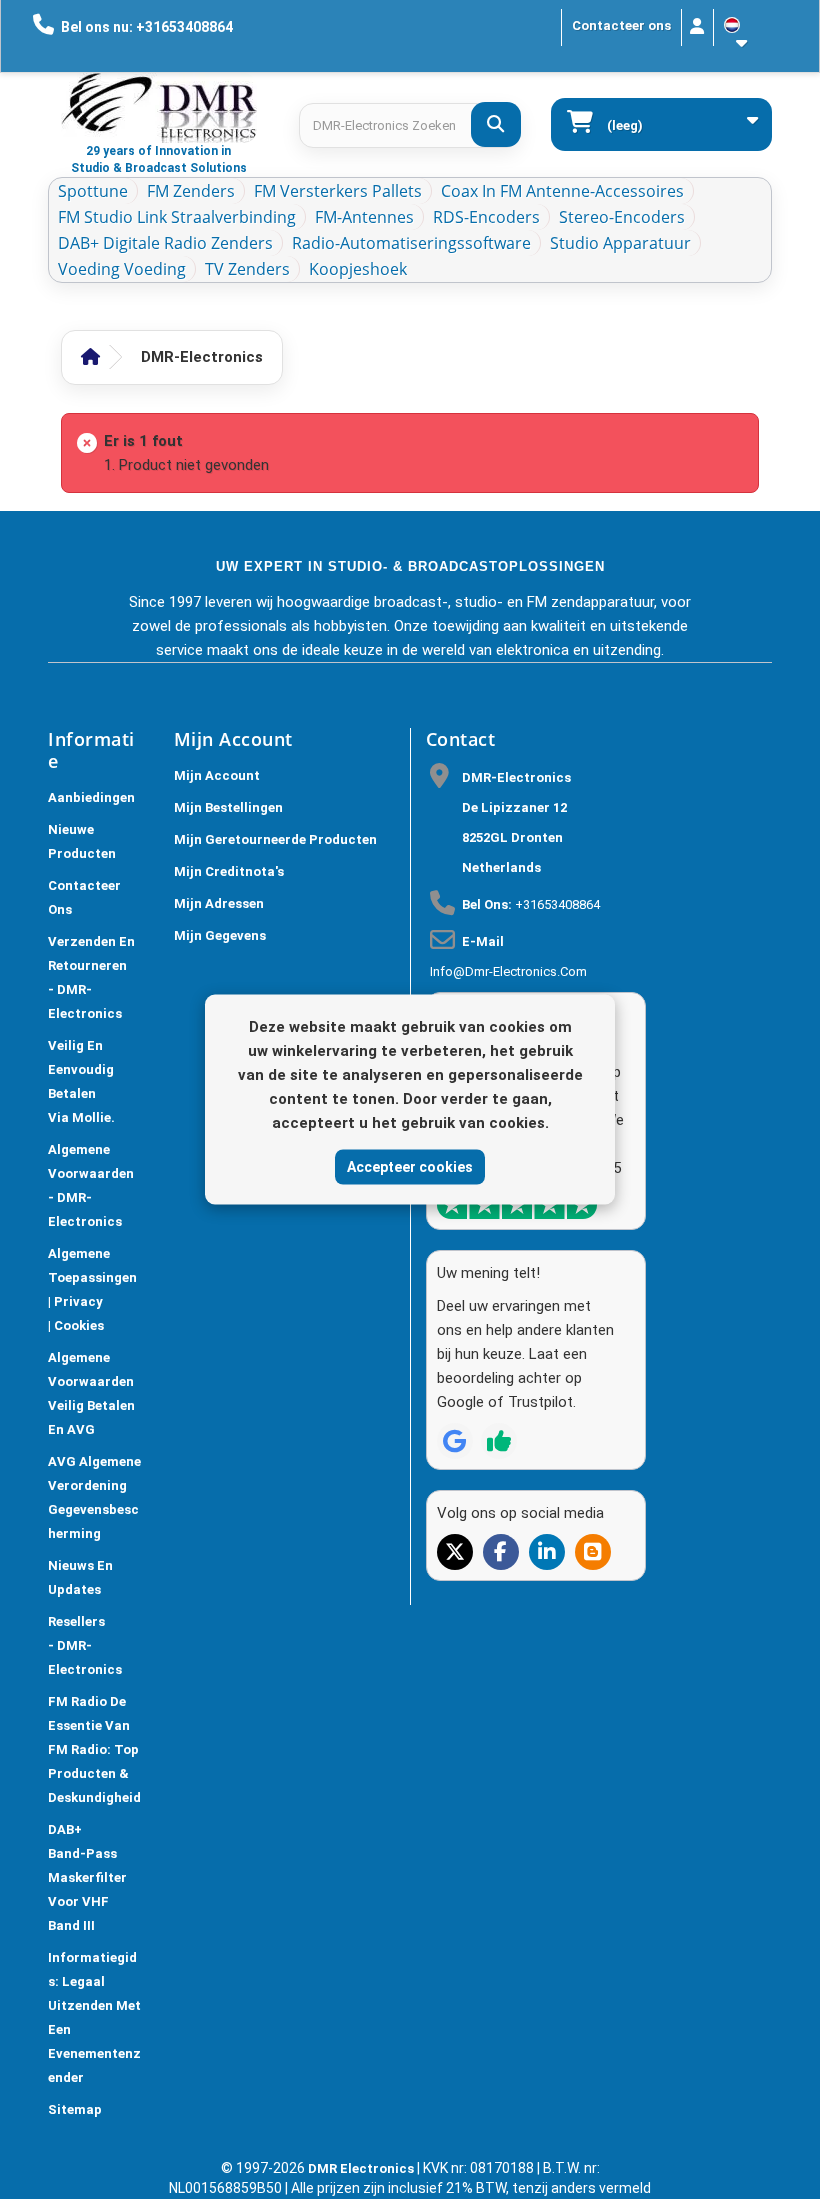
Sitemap (75, 2109)
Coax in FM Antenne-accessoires (562, 191)
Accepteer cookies (410, 1166)
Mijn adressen (219, 903)
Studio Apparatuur (620, 243)
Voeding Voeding (122, 269)
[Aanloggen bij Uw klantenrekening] (697, 27)
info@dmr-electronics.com (508, 971)
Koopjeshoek (358, 269)
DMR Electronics (362, 2168)
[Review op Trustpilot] (499, 1441)
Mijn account (217, 775)
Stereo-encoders (622, 217)
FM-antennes (364, 217)
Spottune (93, 191)
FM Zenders (191, 191)
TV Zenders (247, 269)
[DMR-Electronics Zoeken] (496, 124)
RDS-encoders (486, 217)
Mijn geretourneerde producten (275, 839)
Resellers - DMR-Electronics (85, 1645)
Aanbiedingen (91, 797)
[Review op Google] (455, 1441)
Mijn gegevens (220, 935)
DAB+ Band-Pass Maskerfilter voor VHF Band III (87, 1877)
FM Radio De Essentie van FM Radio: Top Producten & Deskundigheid (94, 1749)
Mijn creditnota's (229, 871)
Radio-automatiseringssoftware (411, 243)
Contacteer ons (621, 25)
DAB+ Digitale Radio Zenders (165, 243)
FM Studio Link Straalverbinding (177, 217)
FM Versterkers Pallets (338, 191)
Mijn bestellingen (228, 807)
